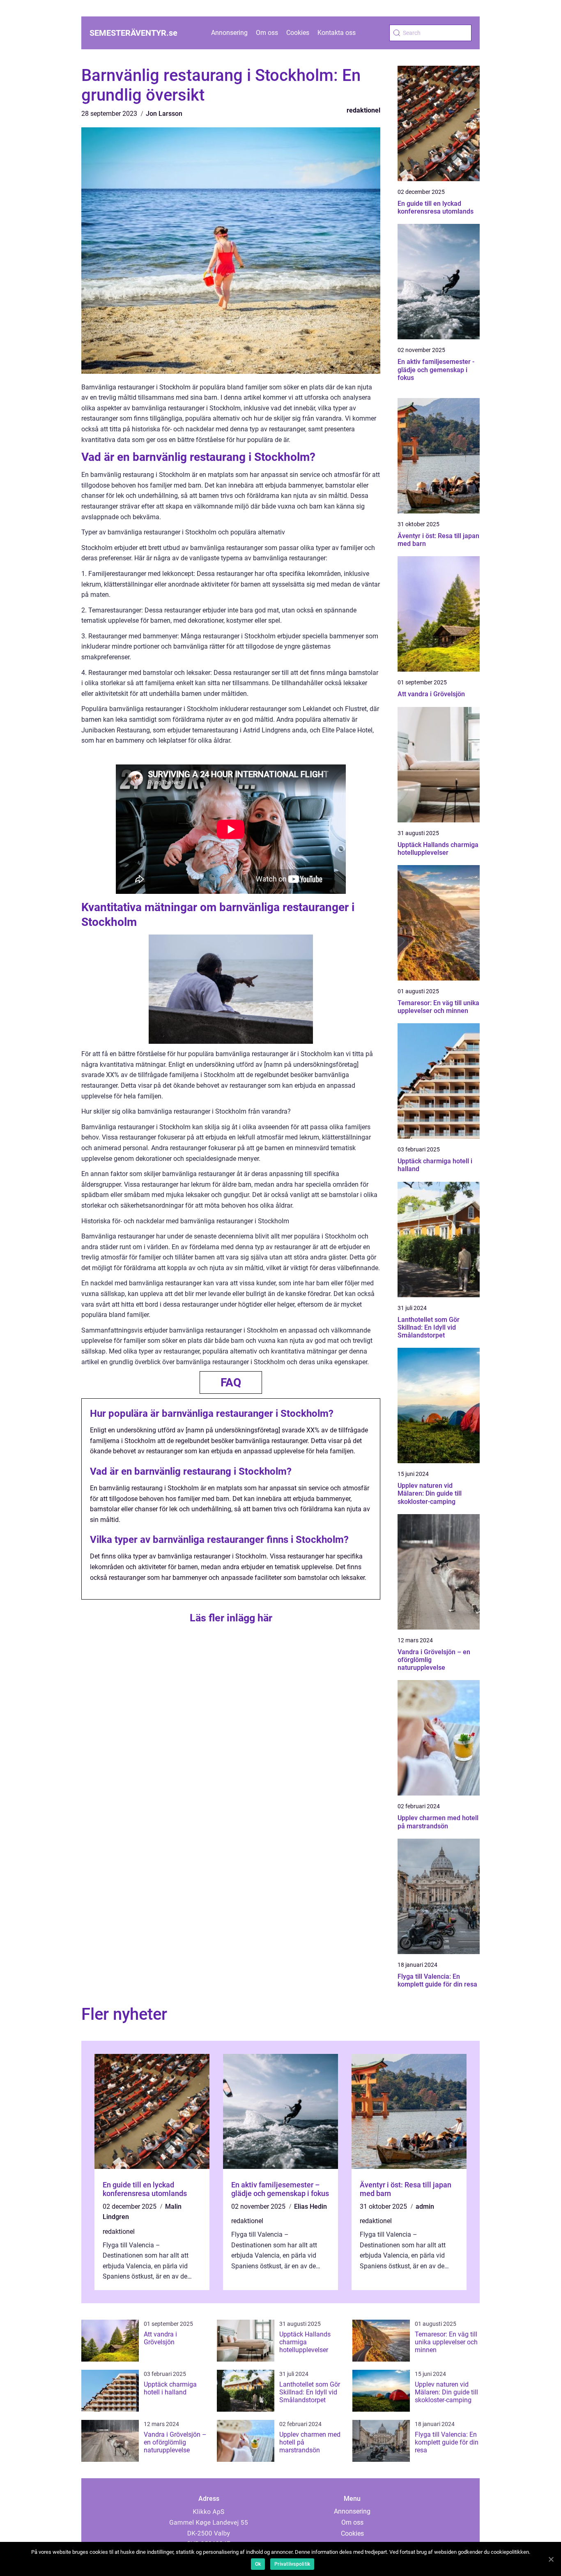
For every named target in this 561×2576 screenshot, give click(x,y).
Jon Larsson (164, 114)
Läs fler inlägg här (231, 1618)
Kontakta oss (337, 33)
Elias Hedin (310, 2207)
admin (425, 2207)
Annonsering (229, 33)
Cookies (298, 33)
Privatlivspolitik (292, 2564)
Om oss (267, 33)
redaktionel (363, 110)
